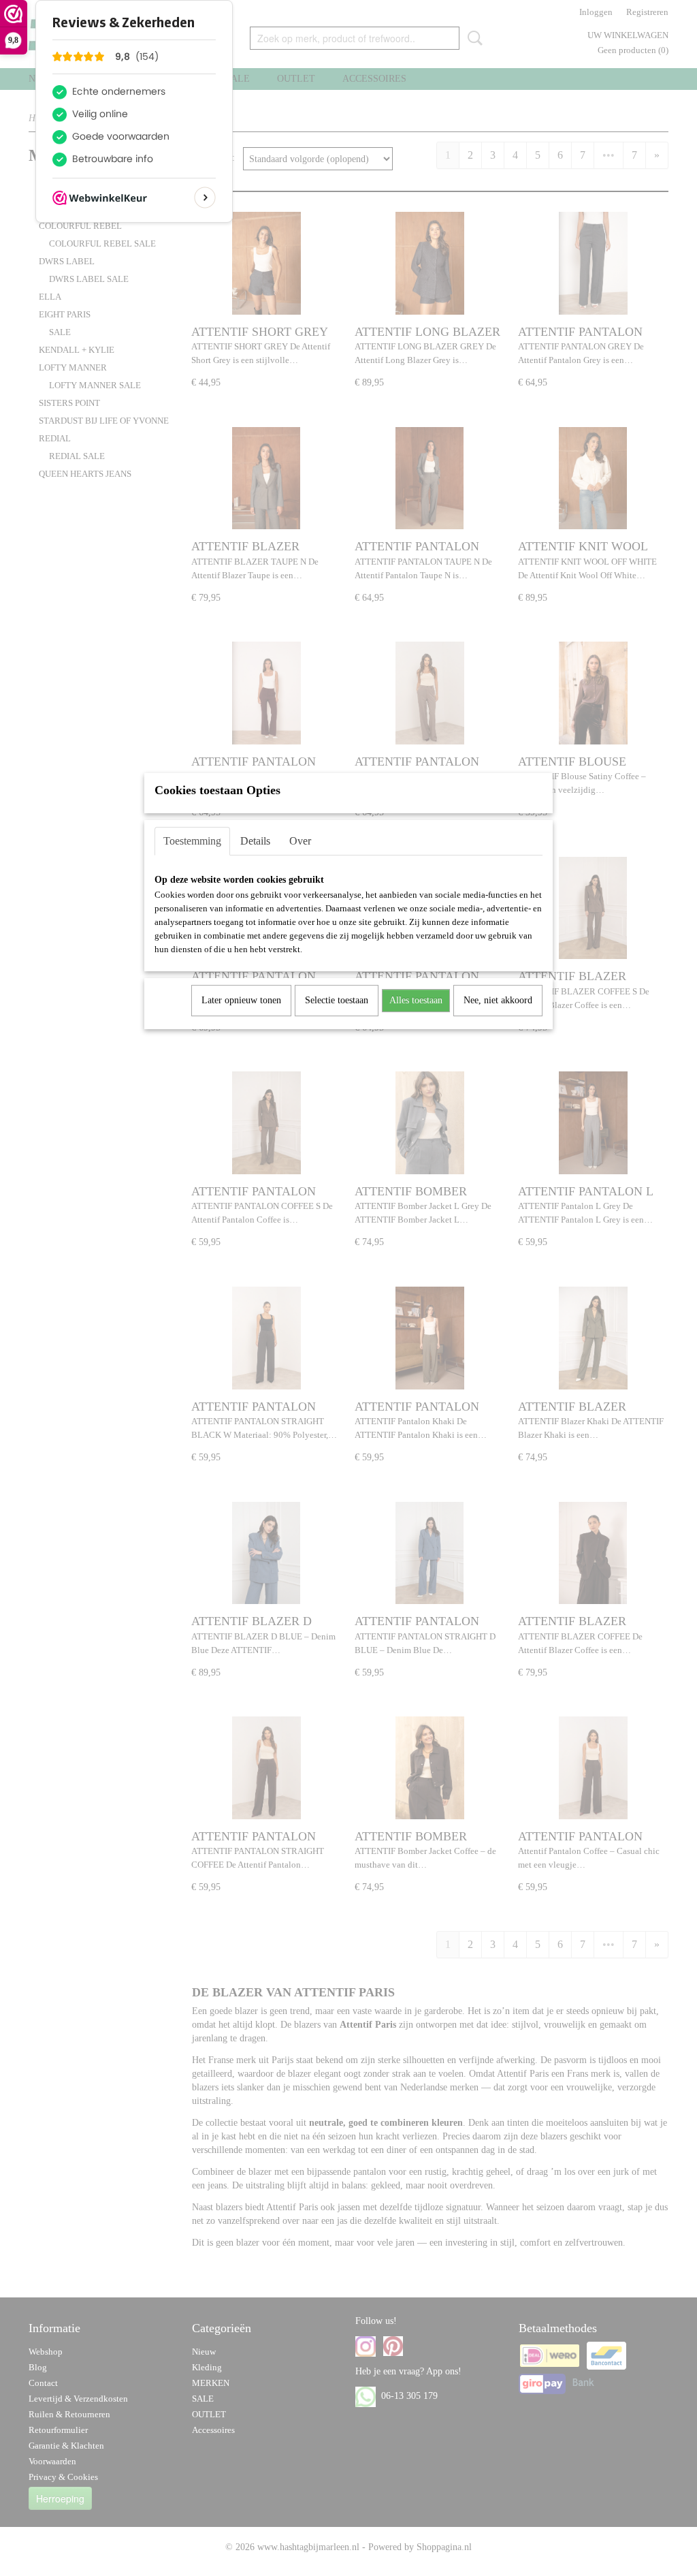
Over (300, 841)
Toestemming (192, 841)
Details (255, 841)
